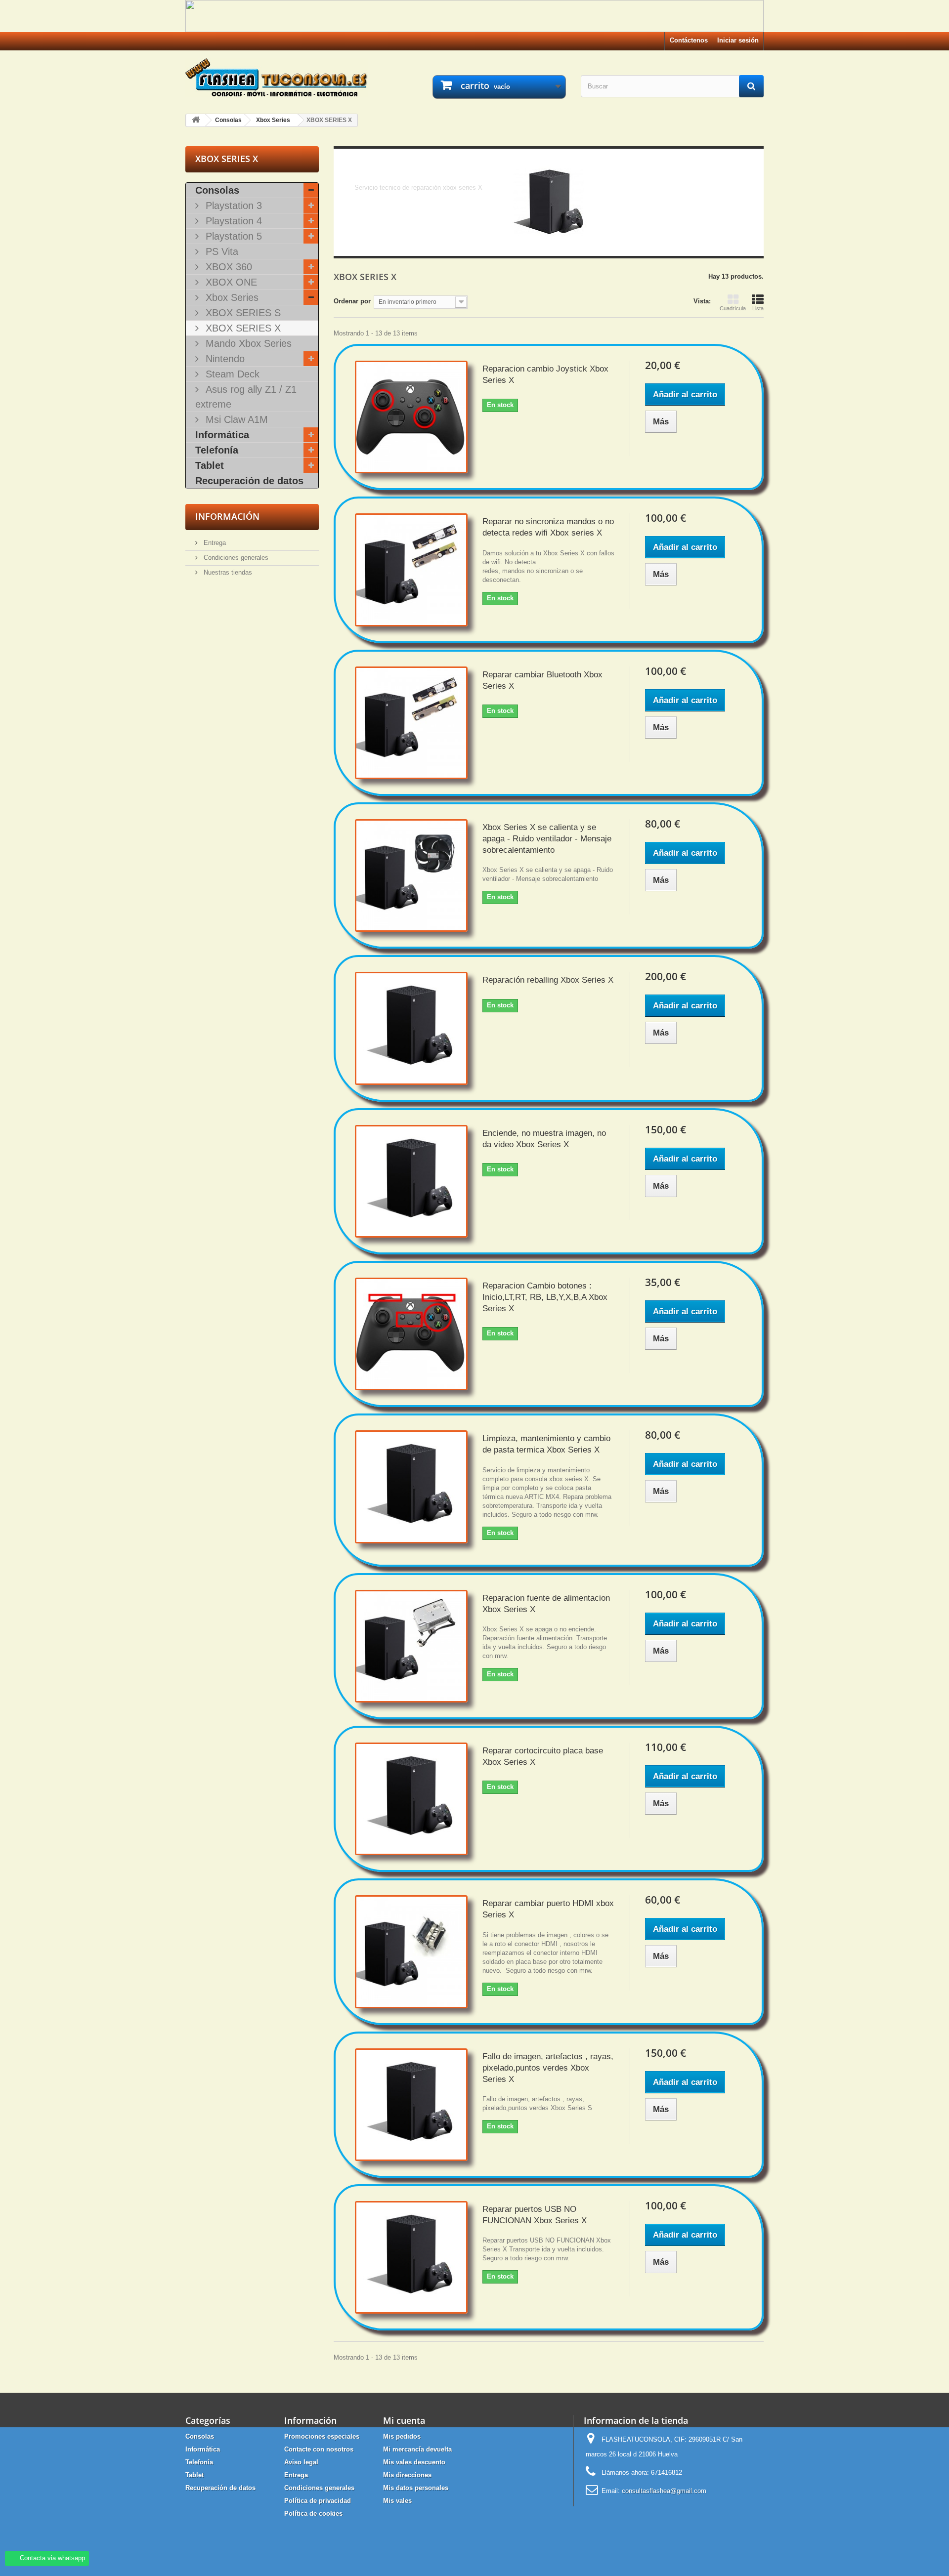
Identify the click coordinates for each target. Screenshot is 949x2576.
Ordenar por (352, 301)
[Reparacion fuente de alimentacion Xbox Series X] (411, 1646)
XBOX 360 (227, 267)
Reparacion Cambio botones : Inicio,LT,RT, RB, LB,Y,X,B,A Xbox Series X (545, 1297)
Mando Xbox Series (247, 343)
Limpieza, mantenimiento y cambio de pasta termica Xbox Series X (546, 1444)
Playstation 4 (232, 221)
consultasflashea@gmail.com (664, 2491)
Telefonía (217, 450)
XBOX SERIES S (242, 313)
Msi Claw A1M (235, 419)
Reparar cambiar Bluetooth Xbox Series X (542, 680)
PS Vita (220, 251)
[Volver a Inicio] (196, 120)
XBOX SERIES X (242, 328)
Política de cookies (313, 2514)
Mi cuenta (404, 2420)
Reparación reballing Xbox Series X (548, 980)
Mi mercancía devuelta (417, 2449)
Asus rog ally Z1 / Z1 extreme (246, 397)
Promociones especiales (322, 2436)
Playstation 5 (232, 236)
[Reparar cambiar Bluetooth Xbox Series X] (411, 723)
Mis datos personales (416, 2488)
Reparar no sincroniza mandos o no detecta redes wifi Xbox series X (548, 527)
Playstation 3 (232, 206)
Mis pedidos (402, 2436)
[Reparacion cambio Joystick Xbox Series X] (411, 417)
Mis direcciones (407, 2475)
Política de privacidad (318, 2501)
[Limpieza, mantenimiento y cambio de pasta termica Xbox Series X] (411, 1487)
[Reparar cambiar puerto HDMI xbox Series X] (411, 1952)
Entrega (214, 543)
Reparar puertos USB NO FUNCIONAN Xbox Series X (535, 2215)
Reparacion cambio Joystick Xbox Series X (545, 374)
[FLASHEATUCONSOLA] (277, 78)
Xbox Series (231, 297)
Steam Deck (231, 374)
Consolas (217, 190)
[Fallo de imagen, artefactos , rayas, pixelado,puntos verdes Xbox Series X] (411, 2105)
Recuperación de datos (249, 481)
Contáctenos (689, 40)
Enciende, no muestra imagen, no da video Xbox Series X (544, 1139)
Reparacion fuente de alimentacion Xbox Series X (546, 1604)
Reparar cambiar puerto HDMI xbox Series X (548, 1909)
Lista (758, 308)
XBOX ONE (230, 282)
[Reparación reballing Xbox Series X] (411, 1028)
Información (227, 516)
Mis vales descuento (414, 2462)
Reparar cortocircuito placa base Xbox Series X (543, 1756)
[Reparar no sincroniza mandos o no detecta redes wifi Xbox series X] (411, 570)
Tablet (210, 465)
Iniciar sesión (738, 40)
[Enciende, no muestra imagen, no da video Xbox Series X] (411, 1181)
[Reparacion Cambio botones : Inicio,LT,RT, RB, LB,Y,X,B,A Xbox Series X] (411, 1334)
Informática (222, 435)
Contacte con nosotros (319, 2449)
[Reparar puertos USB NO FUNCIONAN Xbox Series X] (411, 2257)
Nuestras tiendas (227, 572)
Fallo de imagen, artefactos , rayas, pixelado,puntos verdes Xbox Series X (548, 2068)
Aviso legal (301, 2462)
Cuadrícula (733, 308)
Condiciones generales (235, 558)
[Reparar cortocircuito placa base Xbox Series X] (411, 1799)
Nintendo (224, 359)
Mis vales (397, 2501)
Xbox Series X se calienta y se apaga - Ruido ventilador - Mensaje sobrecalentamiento (547, 839)
